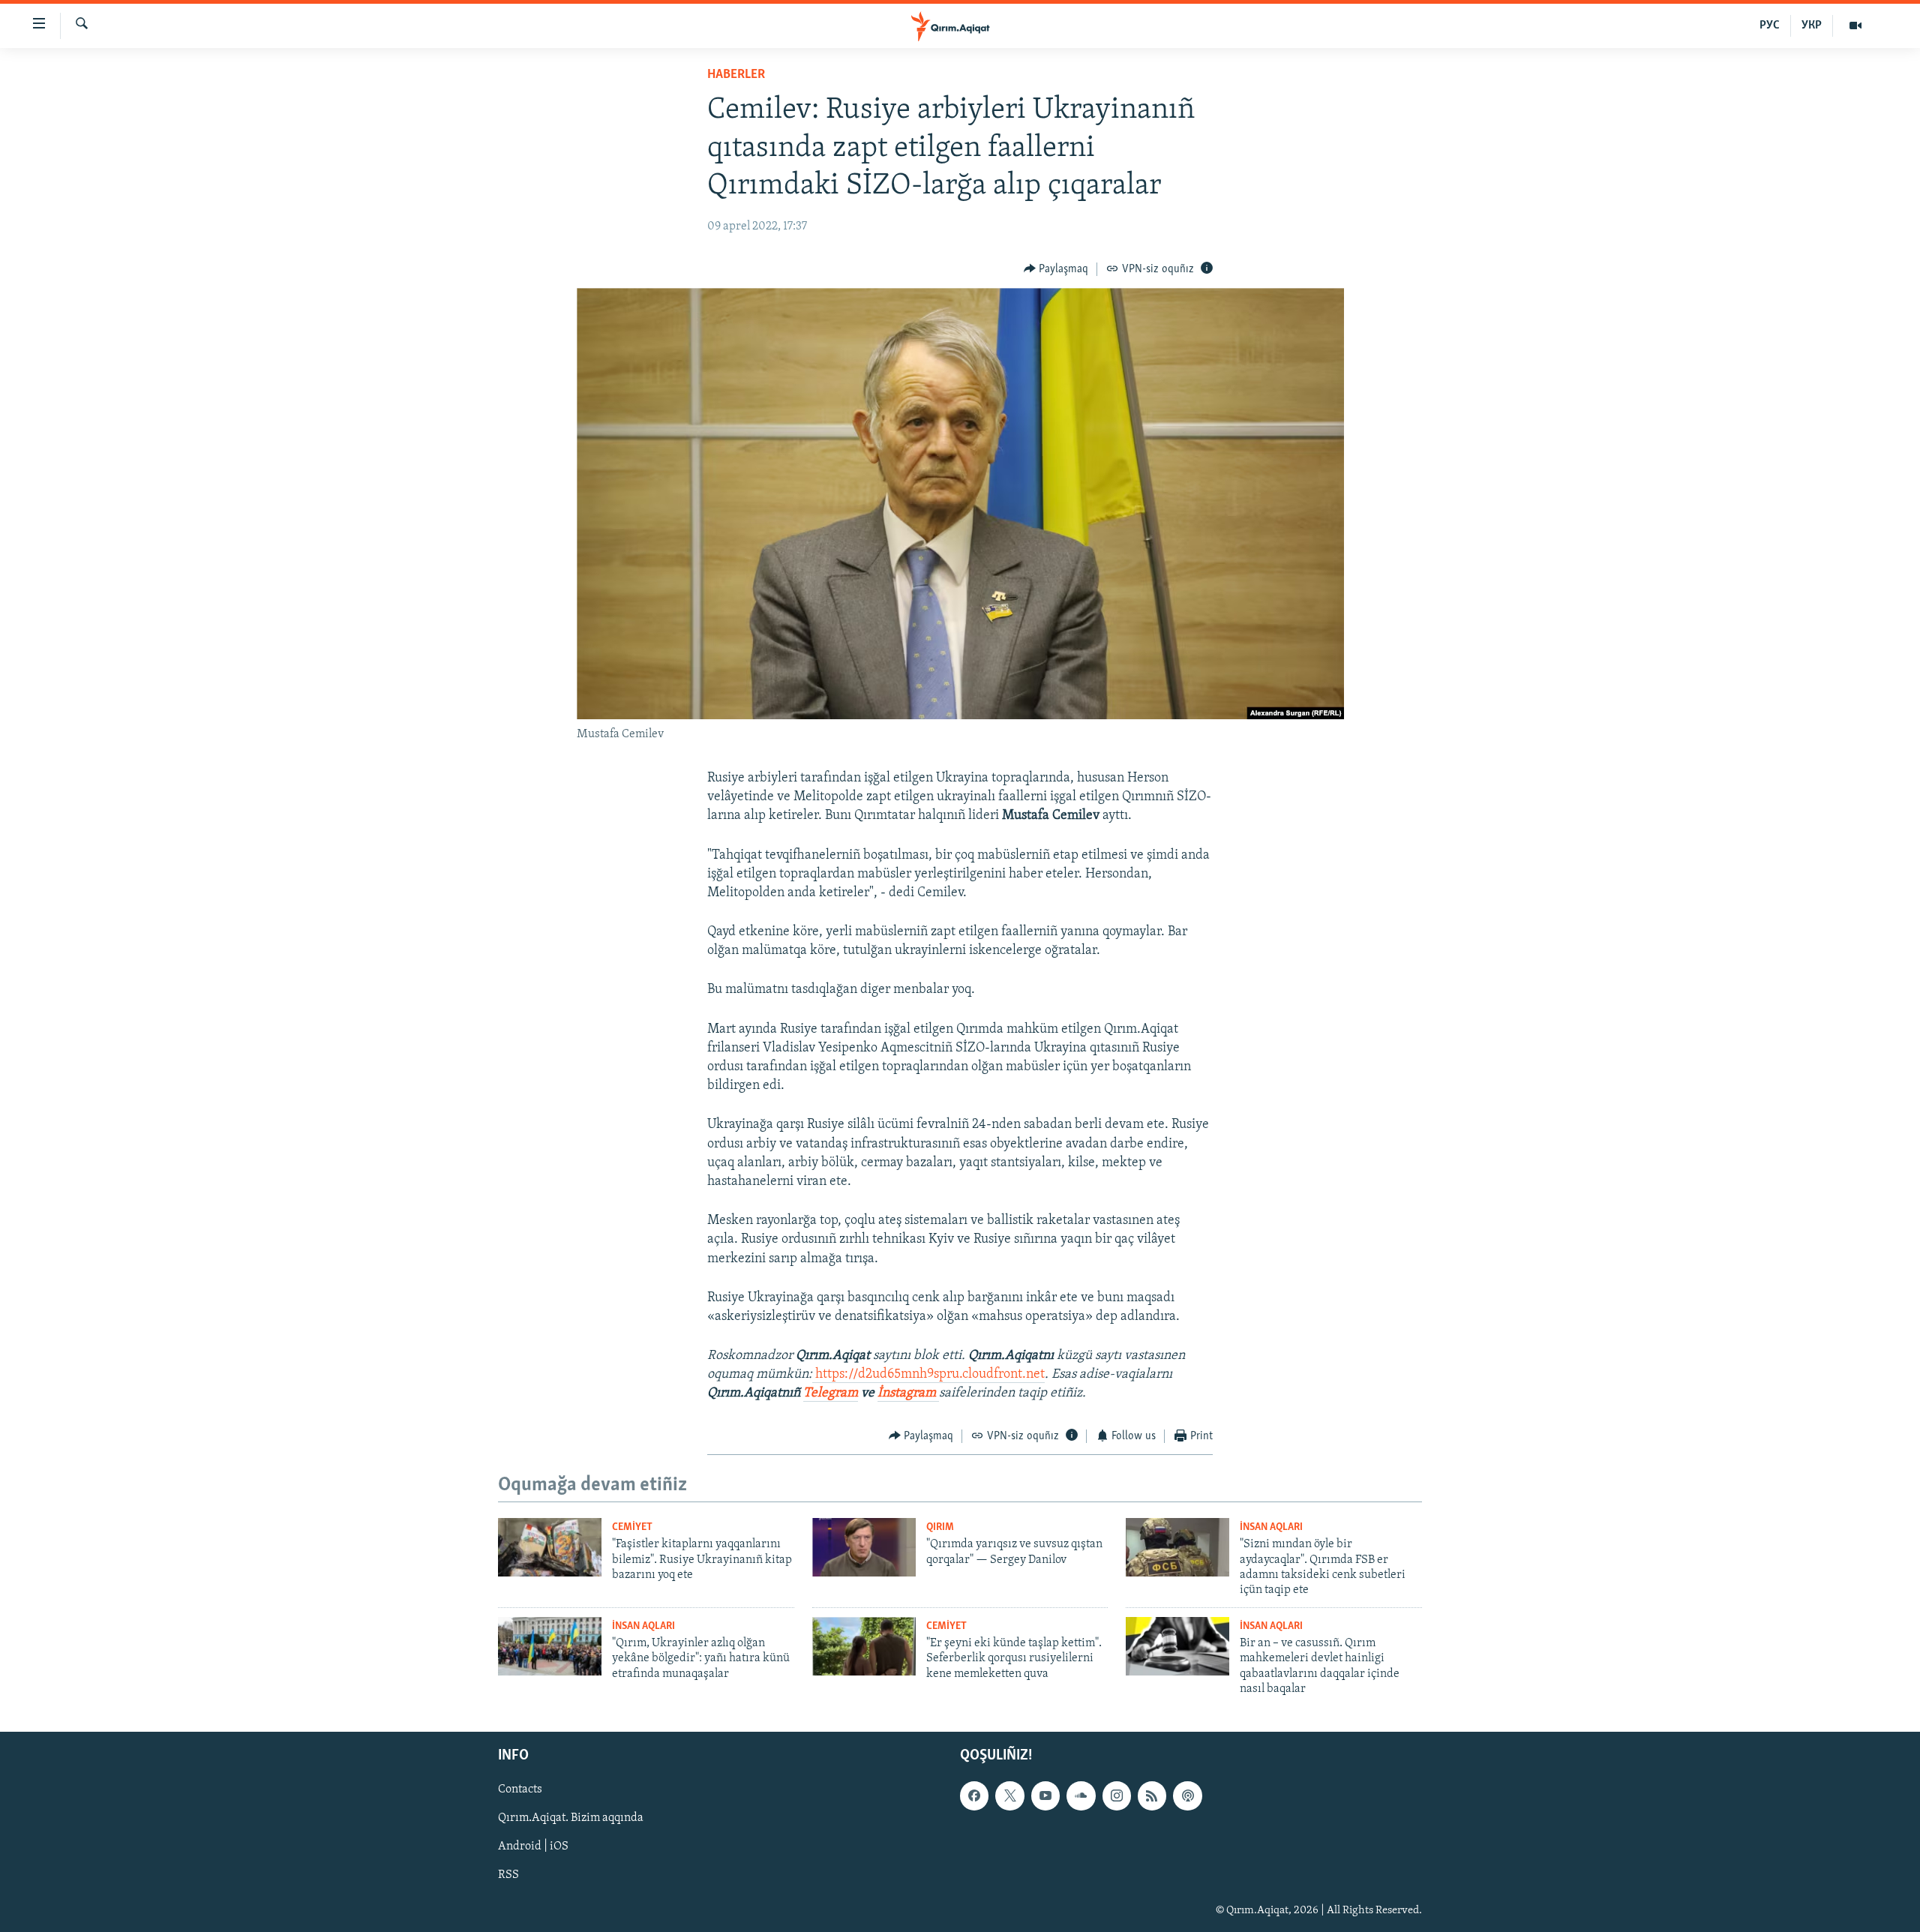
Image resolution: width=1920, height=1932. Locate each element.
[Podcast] (1187, 1795)
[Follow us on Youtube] (1045, 1795)
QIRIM (940, 1527)
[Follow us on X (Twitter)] (1009, 1795)
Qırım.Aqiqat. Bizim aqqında (571, 1818)
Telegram (831, 1393)
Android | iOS (533, 1846)
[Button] (1056, 269)
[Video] (1855, 25)
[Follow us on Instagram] (1117, 1795)
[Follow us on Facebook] (974, 1795)
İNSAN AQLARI (1271, 1527)
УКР (1812, 25)
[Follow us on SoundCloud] (1081, 1795)
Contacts (520, 1789)
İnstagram (908, 1393)
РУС (1770, 25)
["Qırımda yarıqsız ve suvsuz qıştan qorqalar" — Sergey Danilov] (864, 1547)
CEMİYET (632, 1527)
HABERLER (736, 75)
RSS (508, 1875)
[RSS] (1152, 1795)
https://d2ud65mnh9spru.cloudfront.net (930, 1375)
